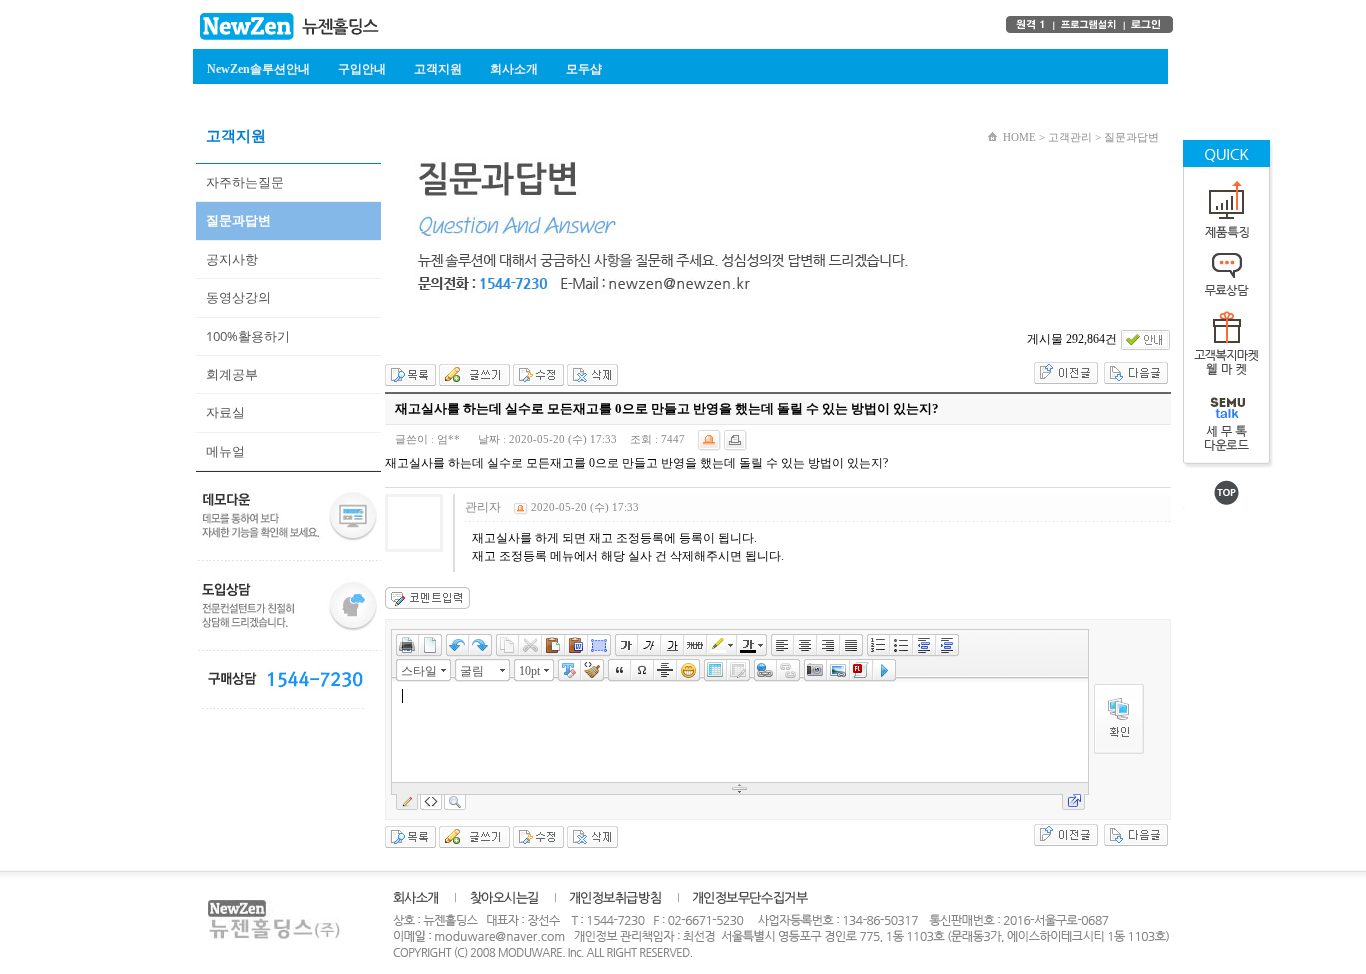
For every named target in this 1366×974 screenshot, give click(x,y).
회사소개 (514, 69)
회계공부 (232, 374)
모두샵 (584, 69)
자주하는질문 (245, 182)
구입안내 (362, 69)
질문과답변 (238, 220)
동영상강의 (238, 297)
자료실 (225, 412)
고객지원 (438, 69)
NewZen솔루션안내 (258, 69)
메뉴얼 (225, 451)
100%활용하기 (248, 336)
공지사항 (232, 259)
